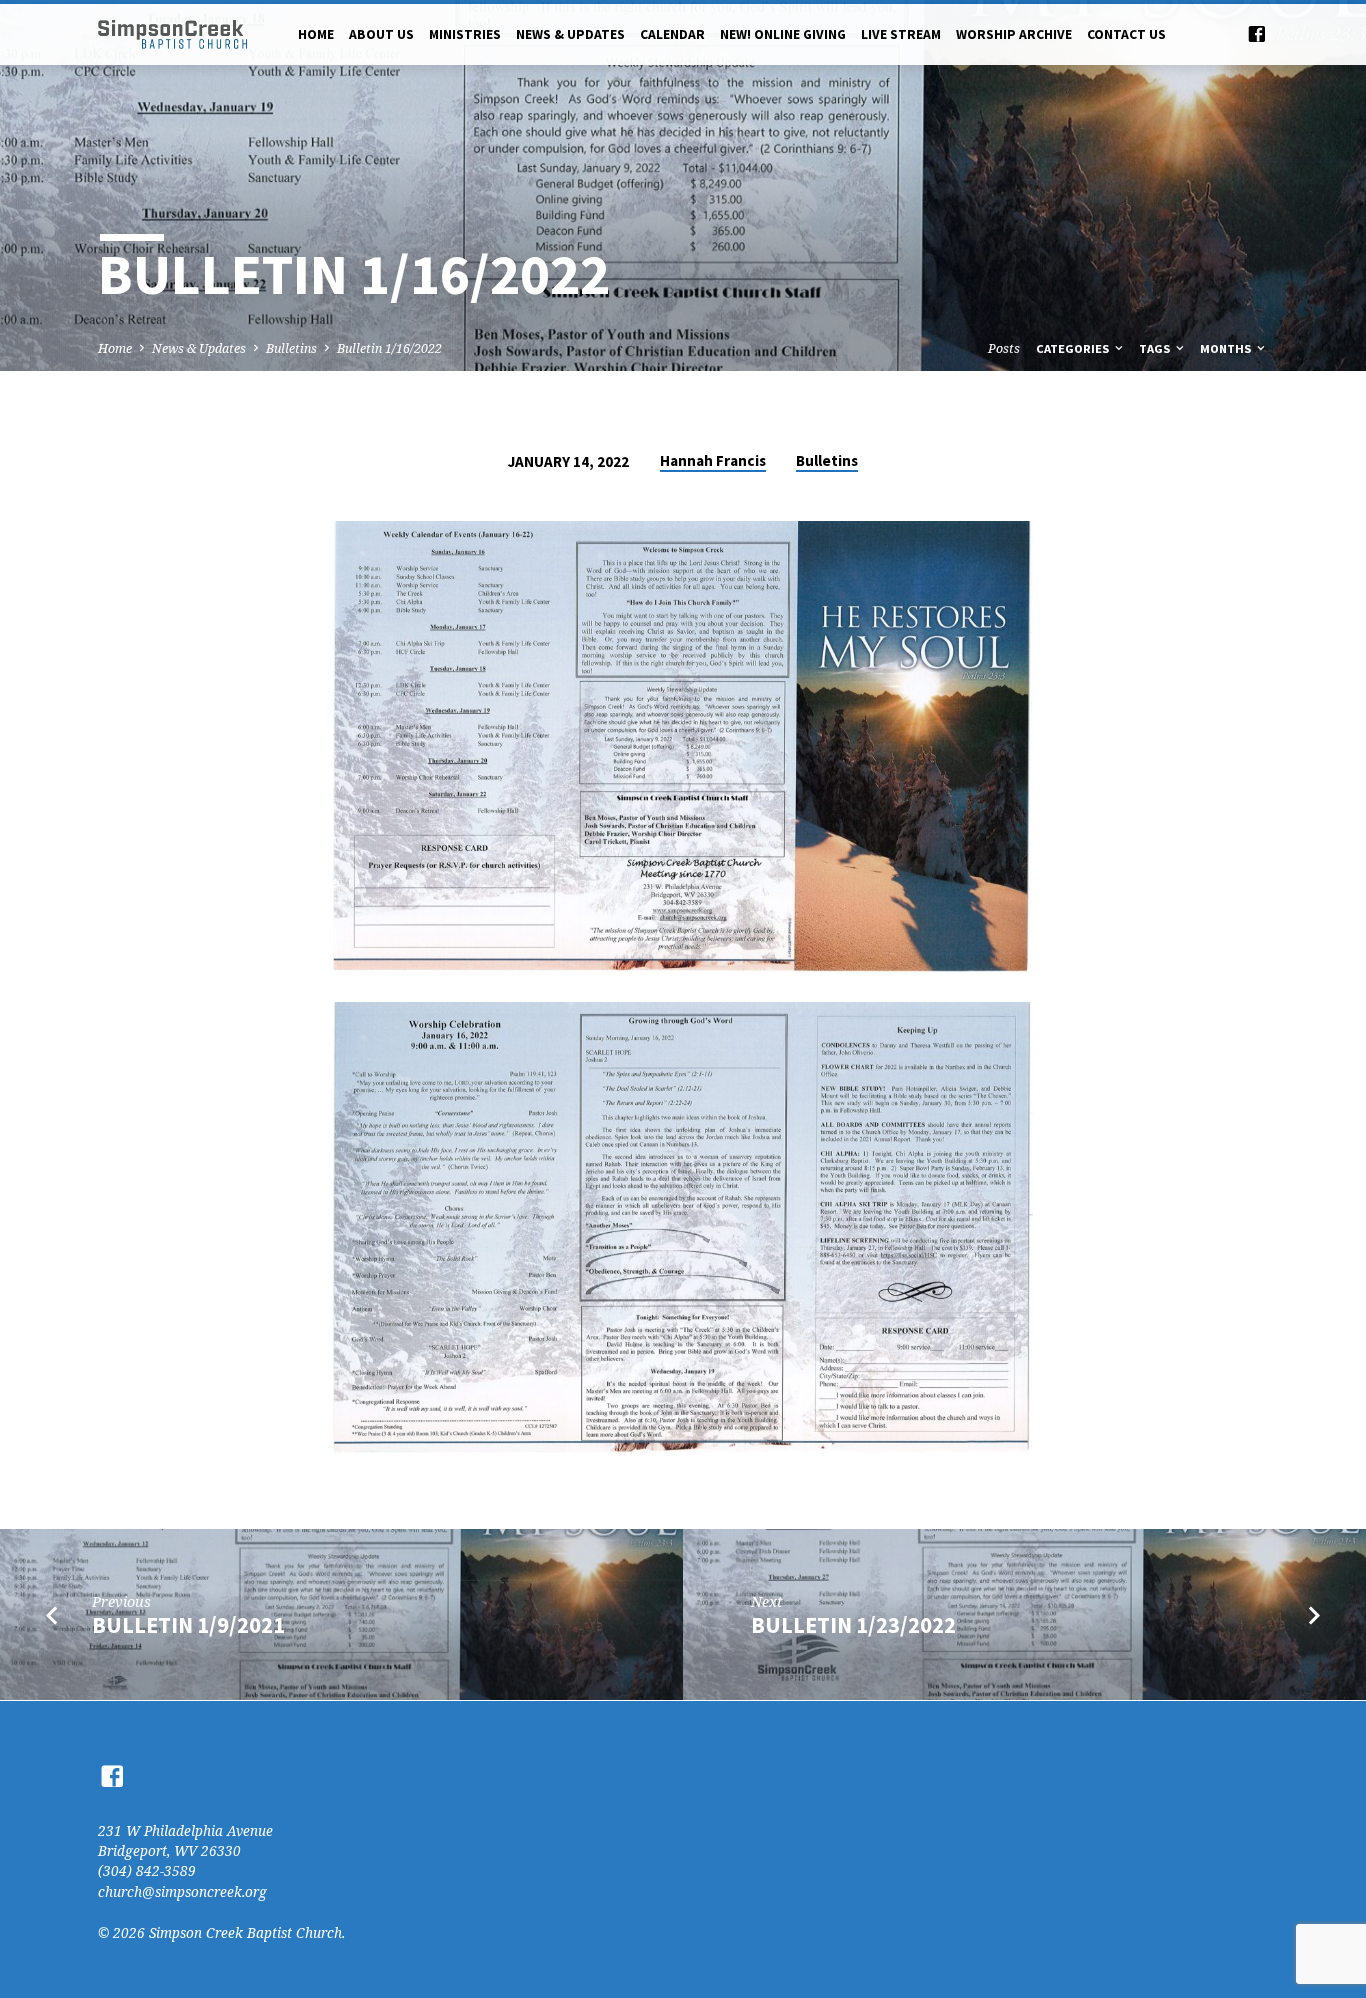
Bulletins (291, 348)
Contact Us (1126, 34)
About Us (381, 34)
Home (316, 34)
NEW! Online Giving (783, 34)
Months (1227, 348)
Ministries (465, 34)
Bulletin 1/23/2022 (853, 1625)
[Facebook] (1257, 33)
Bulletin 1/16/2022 (389, 348)
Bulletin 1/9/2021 (188, 1625)
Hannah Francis (713, 460)
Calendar (672, 34)
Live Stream (901, 34)
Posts (1004, 348)
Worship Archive (1014, 34)
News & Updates (570, 34)
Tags (1156, 348)
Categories (1074, 348)
